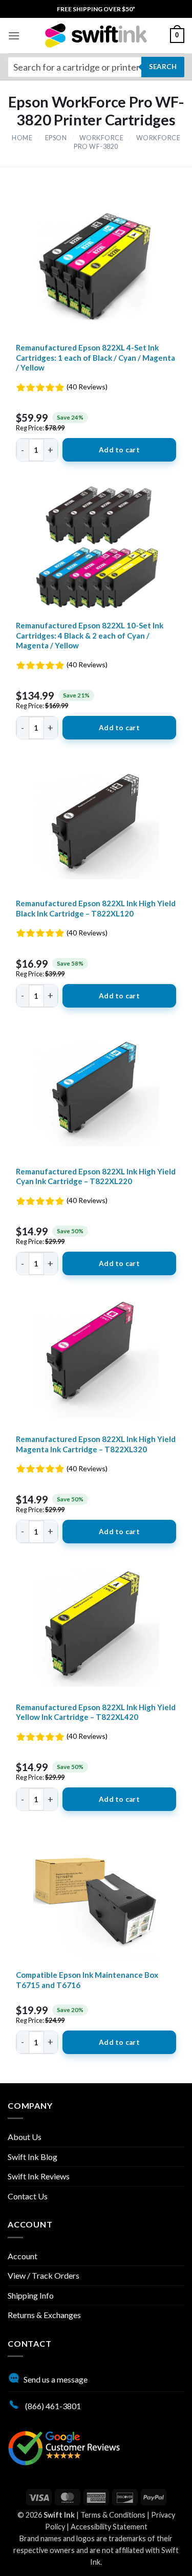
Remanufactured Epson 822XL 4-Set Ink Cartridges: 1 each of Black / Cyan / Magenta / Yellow (95, 357)
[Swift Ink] (96, 36)
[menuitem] (96, 9)
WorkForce (102, 138)
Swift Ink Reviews (39, 2176)
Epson (56, 138)
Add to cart (119, 450)
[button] (14, 36)
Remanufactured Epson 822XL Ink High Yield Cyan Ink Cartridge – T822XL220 (96, 1176)
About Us (25, 2137)
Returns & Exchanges (44, 2315)
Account (23, 2256)
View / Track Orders (44, 2275)
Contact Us (28, 2196)
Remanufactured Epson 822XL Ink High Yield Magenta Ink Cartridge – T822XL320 (96, 1444)
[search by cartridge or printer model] (96, 67)
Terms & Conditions (113, 2515)
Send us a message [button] (56, 2379)
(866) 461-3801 (52, 2406)
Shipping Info (31, 2295)
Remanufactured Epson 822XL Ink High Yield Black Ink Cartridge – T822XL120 (96, 908)
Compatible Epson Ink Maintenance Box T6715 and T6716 (87, 1980)
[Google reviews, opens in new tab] (64, 2447)
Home (22, 138)
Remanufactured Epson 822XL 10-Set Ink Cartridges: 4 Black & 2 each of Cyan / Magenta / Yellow (90, 635)
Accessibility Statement (109, 2527)
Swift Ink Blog (33, 2157)
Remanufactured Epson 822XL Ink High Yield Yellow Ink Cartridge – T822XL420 (96, 1712)
